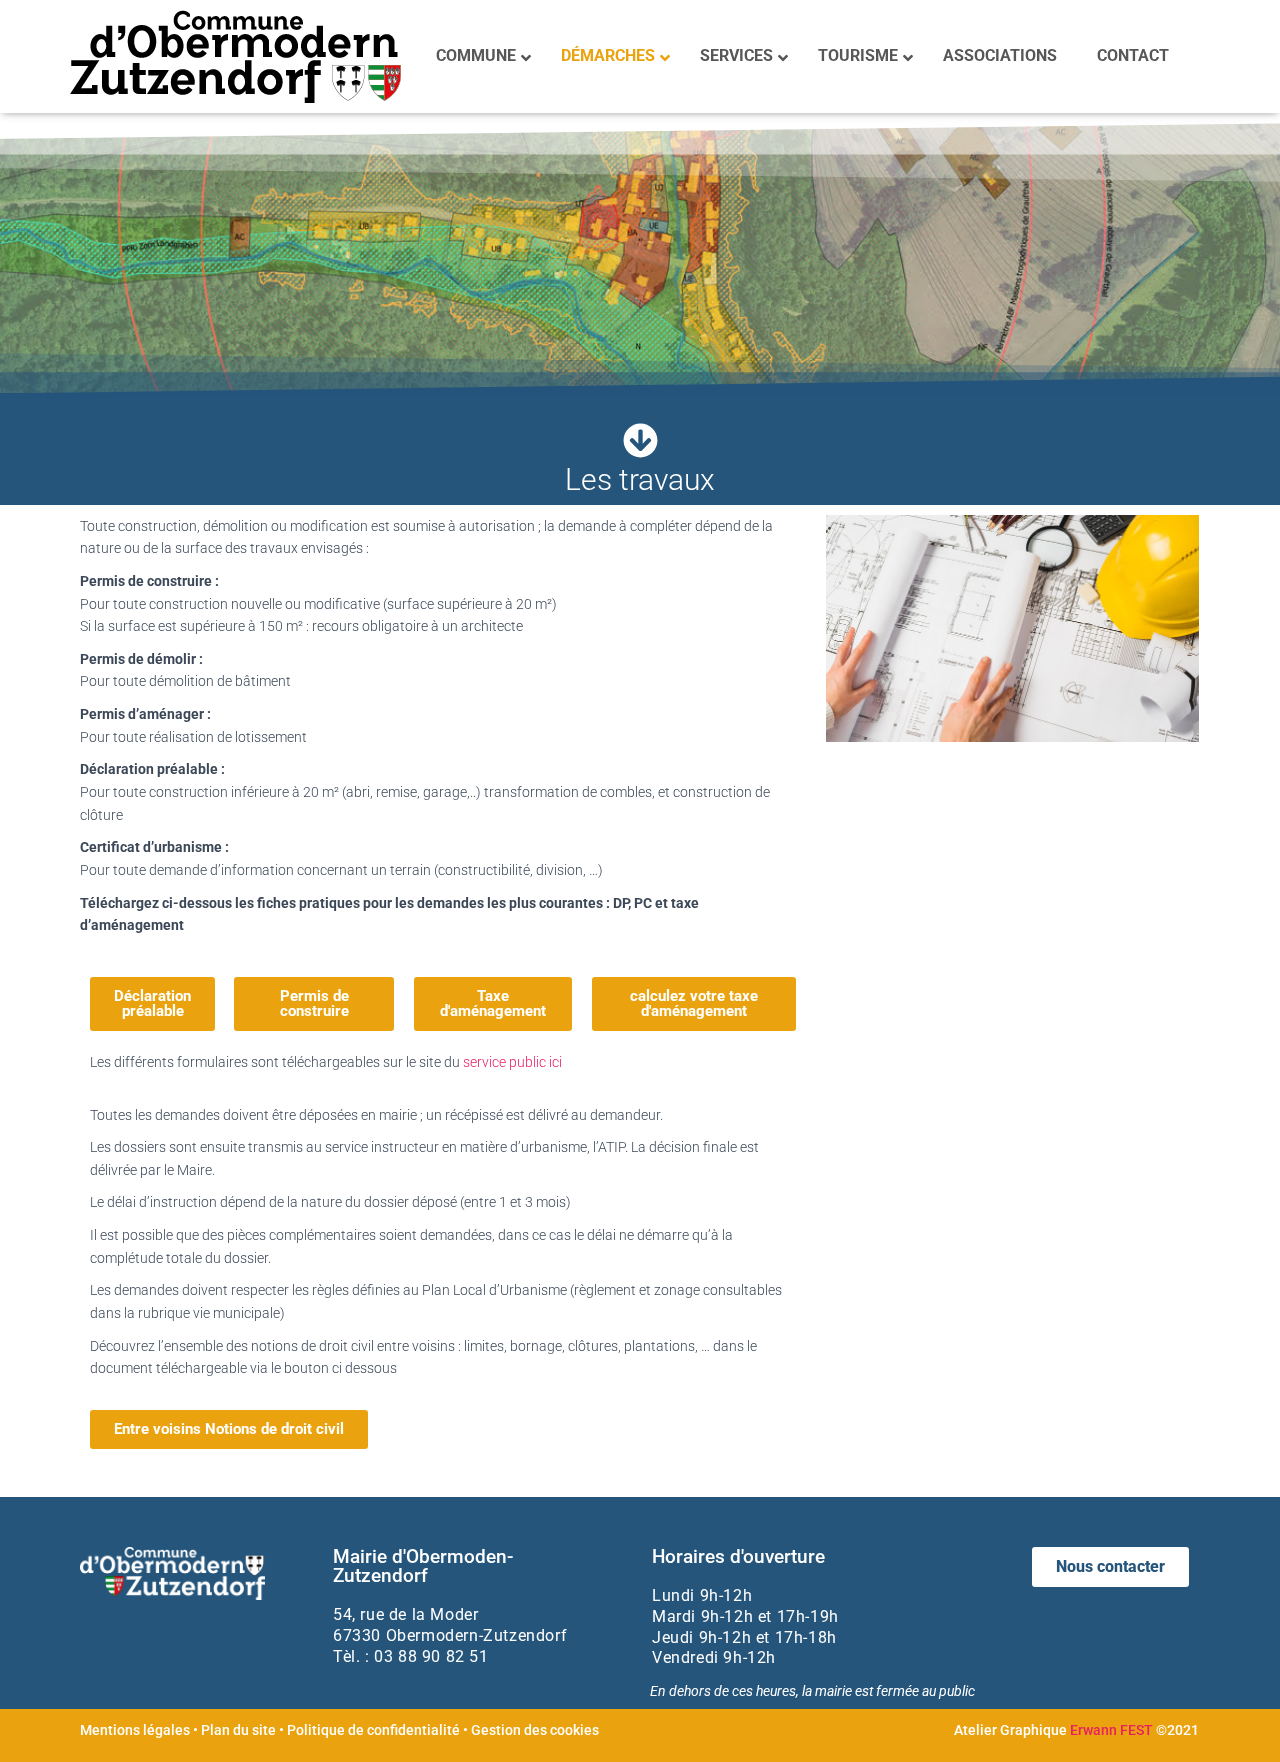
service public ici (512, 1062)
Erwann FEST (1111, 1730)
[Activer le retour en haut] (1240, 1722)
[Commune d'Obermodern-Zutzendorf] (235, 56)
